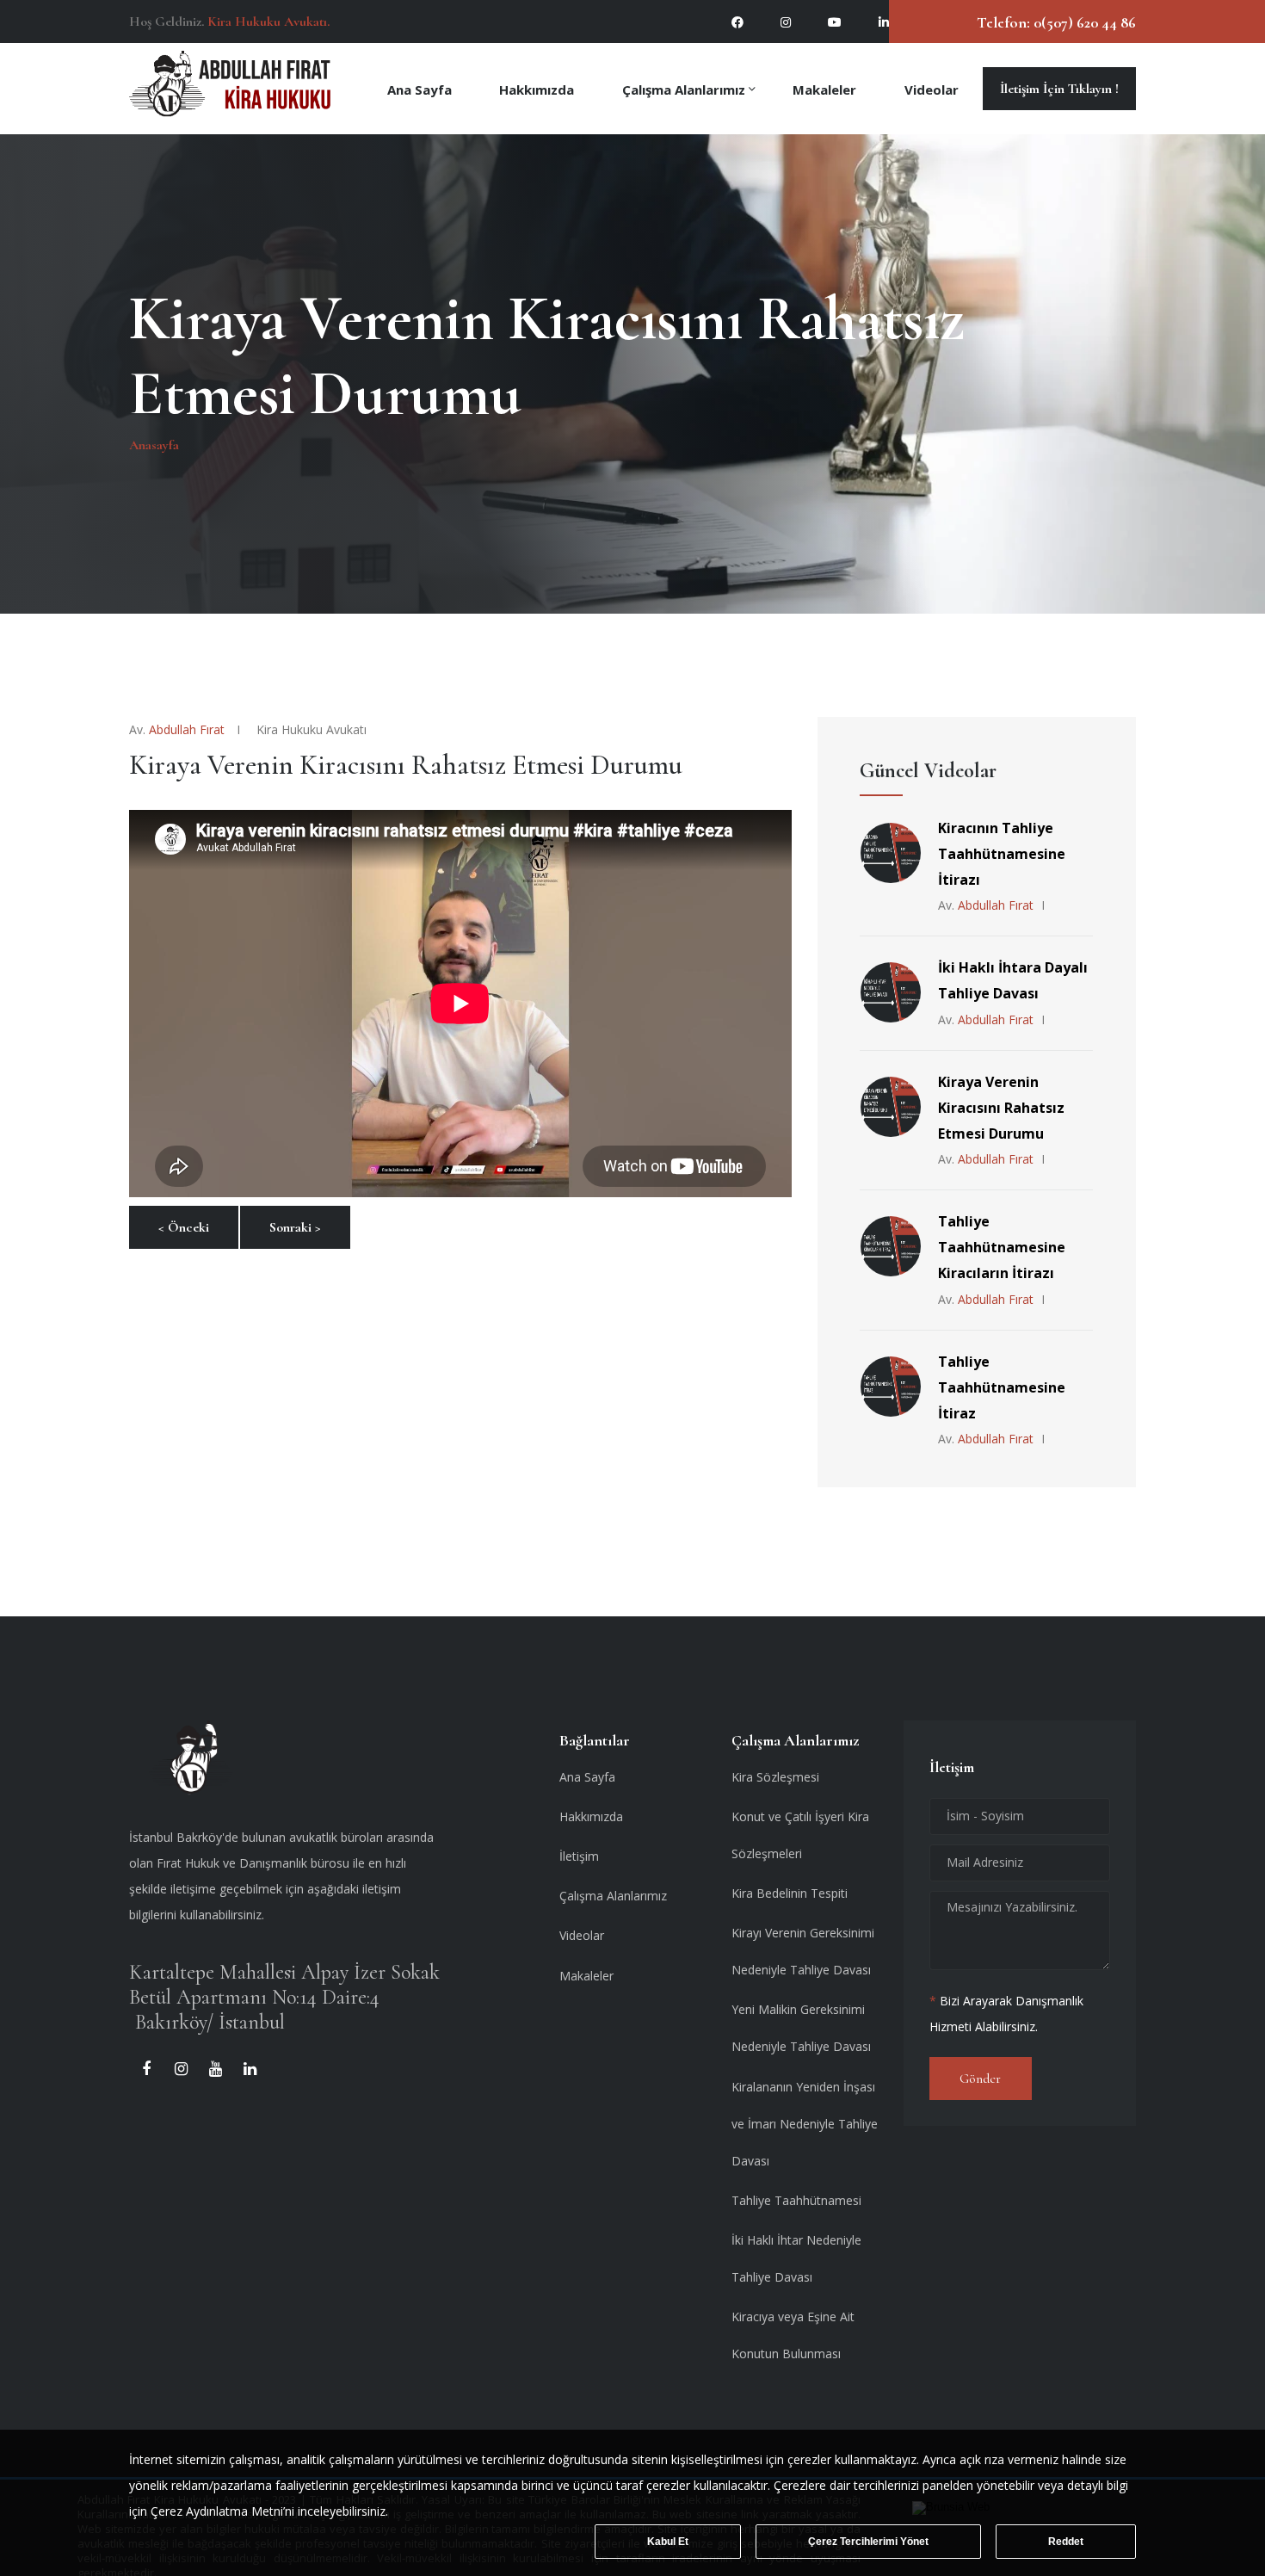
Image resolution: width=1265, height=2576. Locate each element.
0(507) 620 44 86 (1083, 22)
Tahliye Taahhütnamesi (796, 2200)
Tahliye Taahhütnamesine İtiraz (1002, 1387)
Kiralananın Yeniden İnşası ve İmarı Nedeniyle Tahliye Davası (805, 2124)
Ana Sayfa (420, 89)
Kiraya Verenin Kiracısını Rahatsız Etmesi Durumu (1001, 1108)
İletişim (579, 1856)
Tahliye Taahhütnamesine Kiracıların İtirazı (1002, 1247)
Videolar (932, 89)
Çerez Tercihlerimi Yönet (868, 2542)
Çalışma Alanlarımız (684, 89)
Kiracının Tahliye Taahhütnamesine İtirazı (1002, 854)
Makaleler (824, 89)
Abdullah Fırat (187, 729)
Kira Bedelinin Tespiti (790, 1893)
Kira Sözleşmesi (775, 1777)
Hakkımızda (537, 89)
